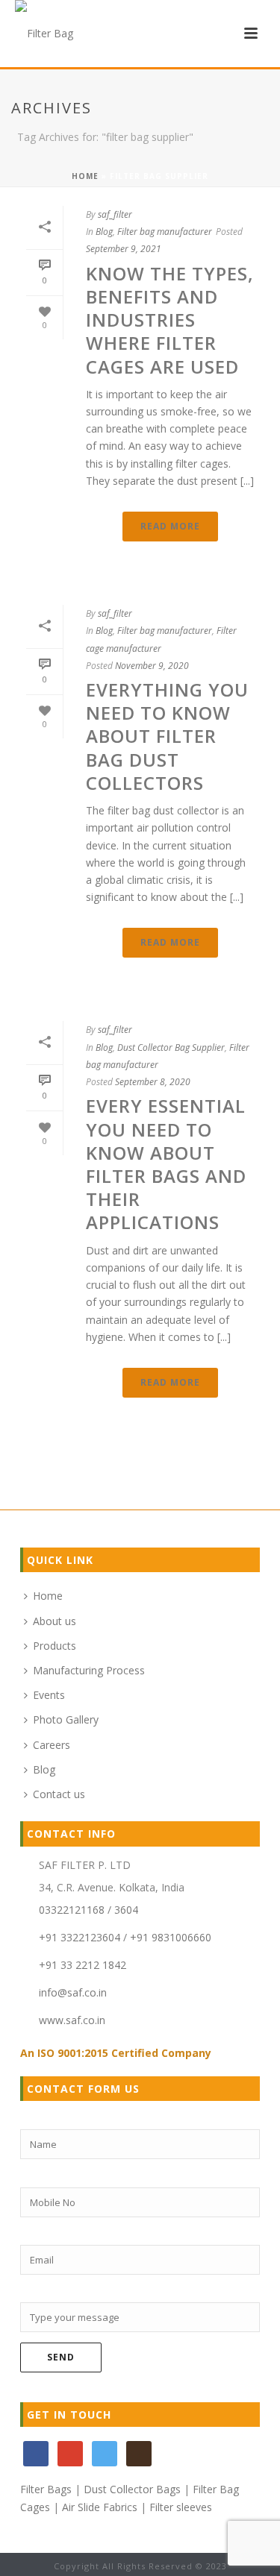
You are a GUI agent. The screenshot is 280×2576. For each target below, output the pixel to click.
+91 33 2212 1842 (83, 1965)
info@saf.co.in (73, 1993)
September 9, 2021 (124, 249)
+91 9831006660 (171, 1938)
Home (85, 176)
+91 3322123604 (80, 1938)
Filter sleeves (181, 2507)
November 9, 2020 (152, 666)
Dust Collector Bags (132, 2489)
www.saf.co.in (72, 2020)
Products (55, 1646)
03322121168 (72, 1910)
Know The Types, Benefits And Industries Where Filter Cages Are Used (170, 320)
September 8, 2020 (153, 1082)
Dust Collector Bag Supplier (171, 1047)
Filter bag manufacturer (165, 232)
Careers (52, 1745)
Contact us (59, 1794)
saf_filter (115, 214)
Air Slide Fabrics (100, 2507)
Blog (104, 232)
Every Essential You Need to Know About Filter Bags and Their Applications (166, 1164)
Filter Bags (46, 2489)
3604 (126, 1910)
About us (55, 1621)
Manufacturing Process (89, 1670)
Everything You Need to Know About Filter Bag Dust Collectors (167, 736)
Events (49, 1695)
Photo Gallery (66, 1719)
